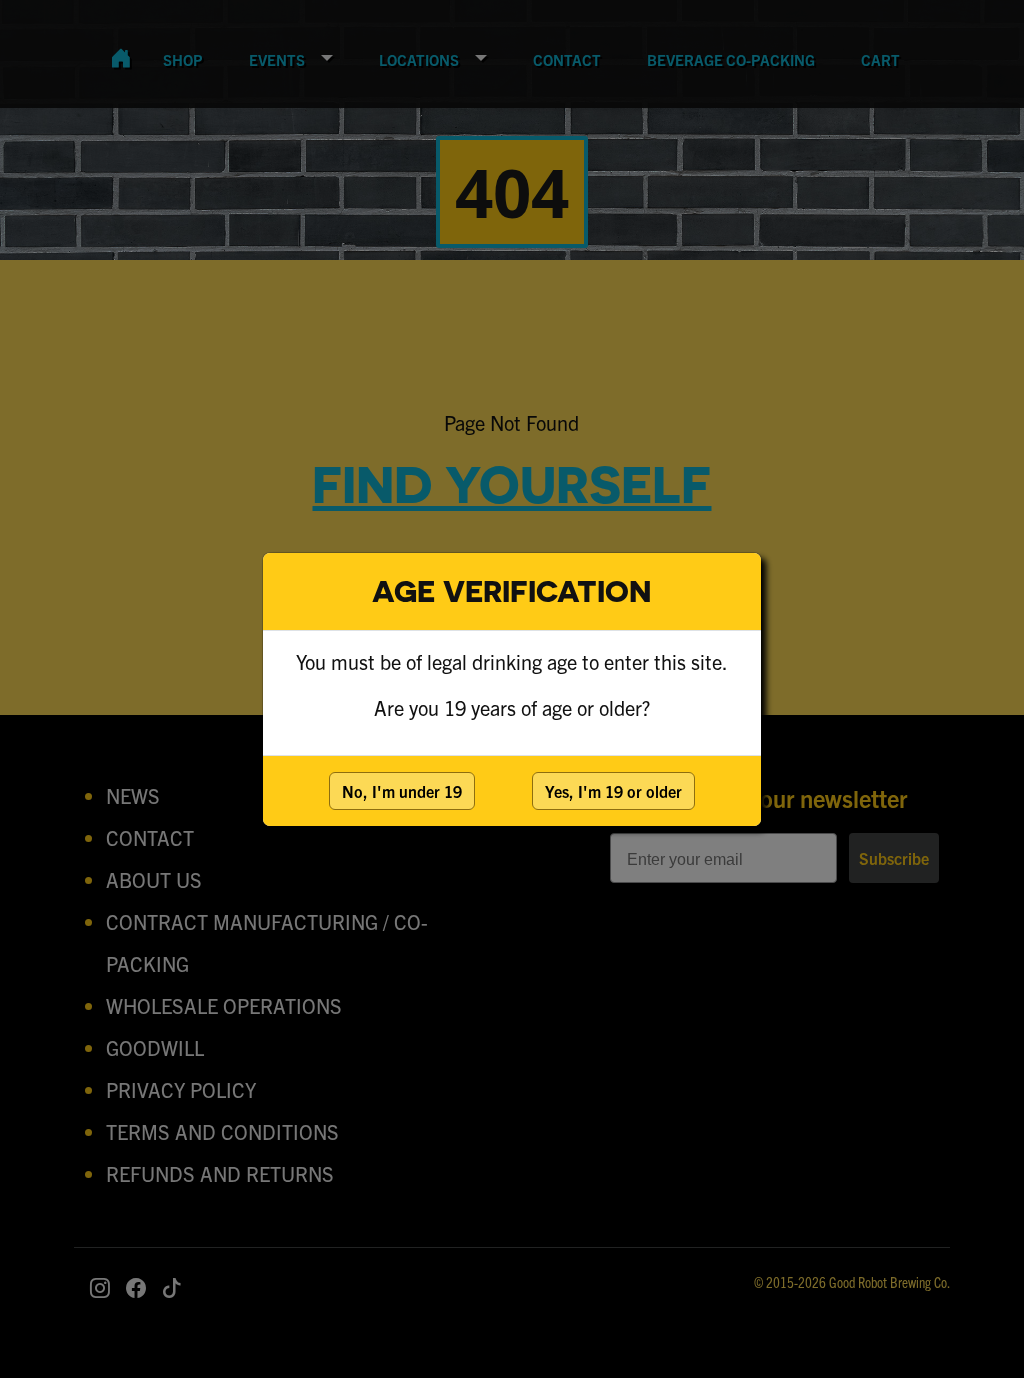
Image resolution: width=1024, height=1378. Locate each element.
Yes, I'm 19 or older (613, 791)
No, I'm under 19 (402, 791)
